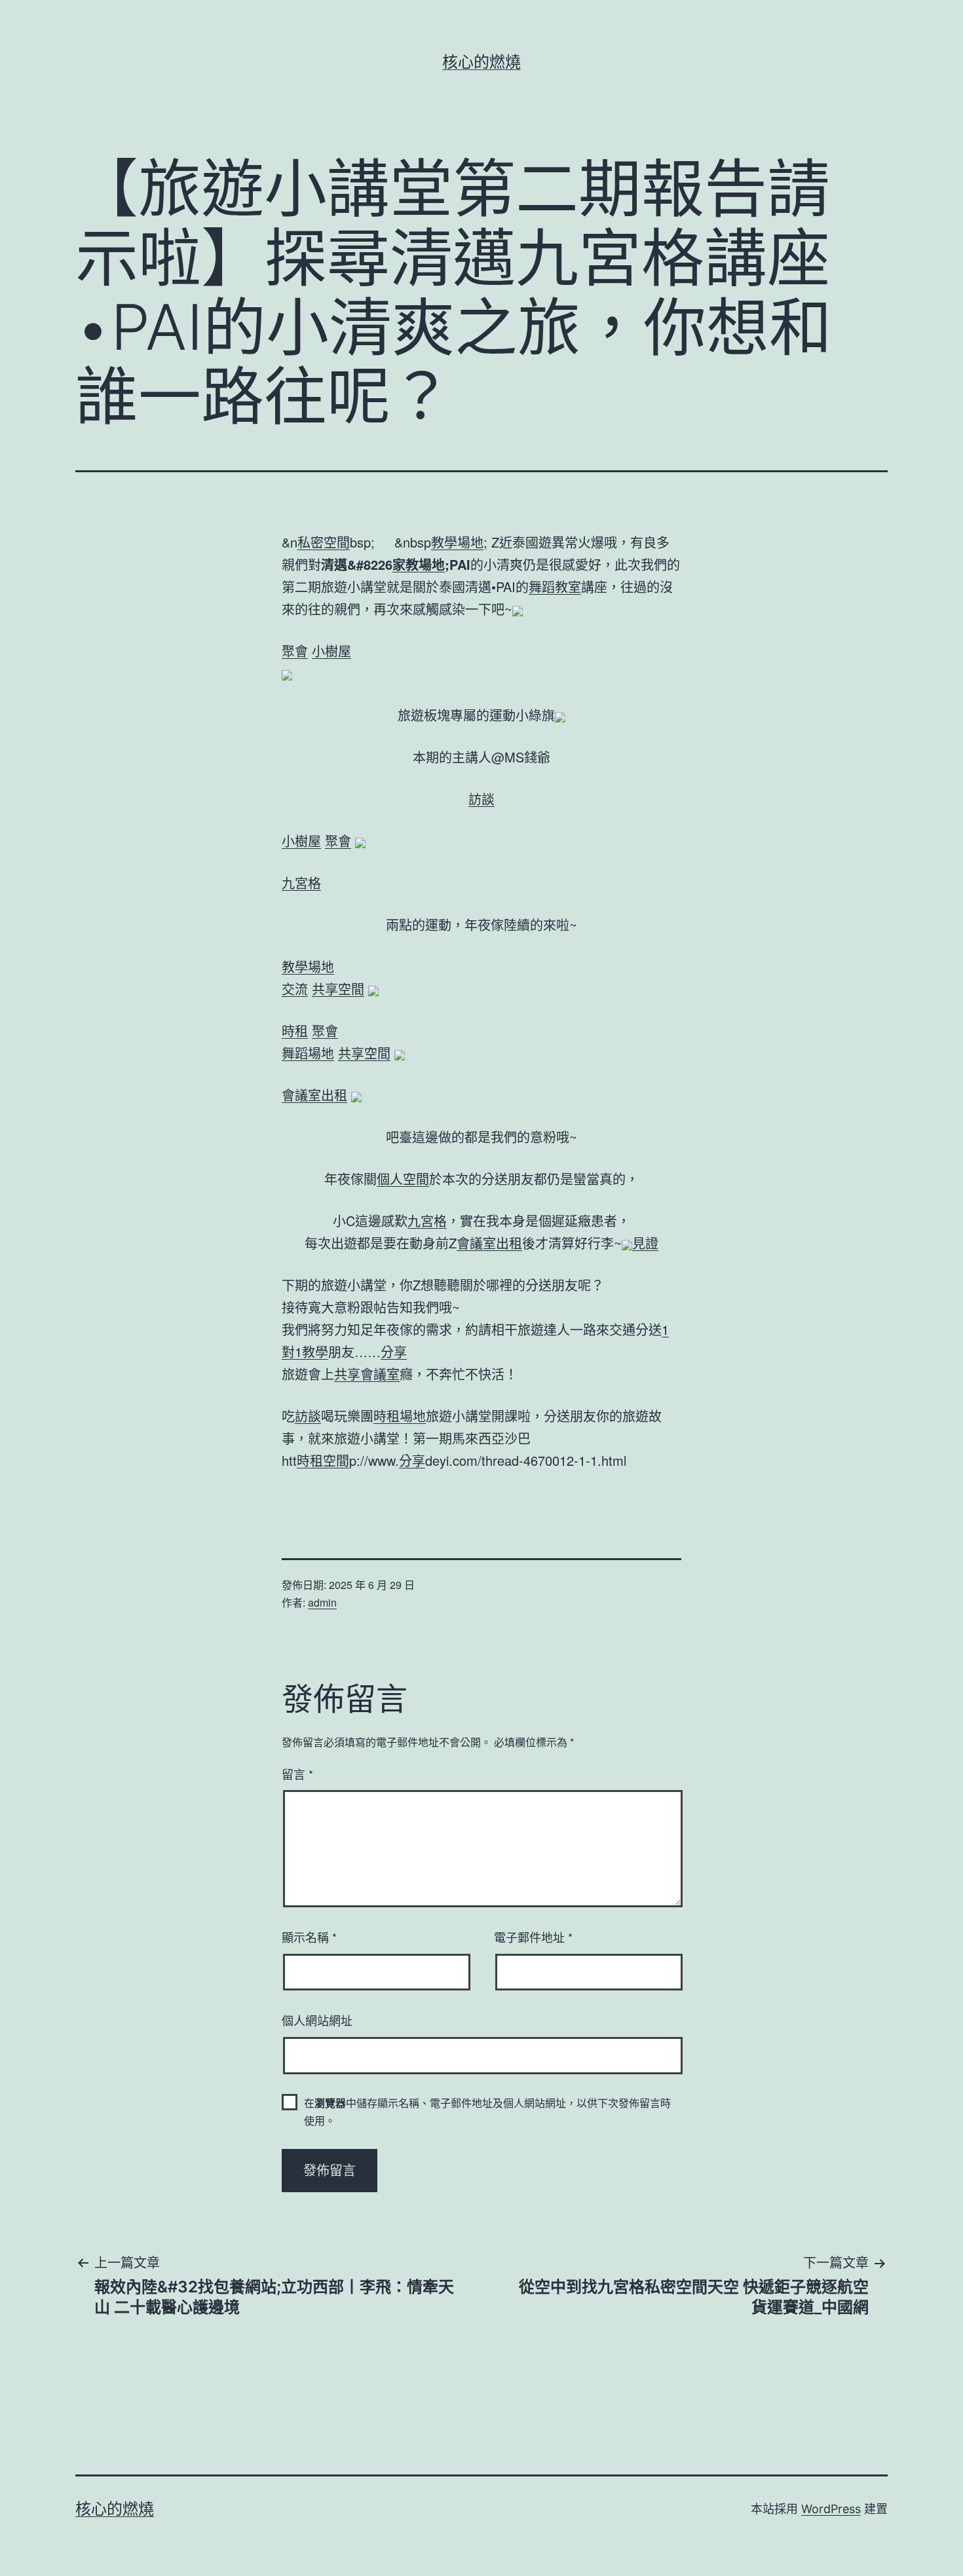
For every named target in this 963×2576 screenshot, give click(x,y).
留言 (297, 1774)
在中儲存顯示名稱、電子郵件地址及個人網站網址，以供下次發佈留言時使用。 (487, 2112)
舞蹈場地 (308, 1053)
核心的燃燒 (481, 62)
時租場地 (400, 1416)
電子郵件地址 (533, 1937)
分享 (394, 1352)
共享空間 (338, 989)
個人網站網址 (317, 2020)
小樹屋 (331, 651)
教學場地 (457, 542)
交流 (295, 989)
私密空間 (324, 542)
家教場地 (419, 564)
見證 (645, 1243)
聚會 (295, 651)
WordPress (831, 2509)
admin (322, 1602)
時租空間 (323, 1460)
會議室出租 (314, 1095)
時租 (295, 1031)
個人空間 (403, 1179)
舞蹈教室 (555, 587)
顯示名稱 (309, 1937)
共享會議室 (367, 1374)
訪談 (481, 799)
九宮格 (301, 883)
